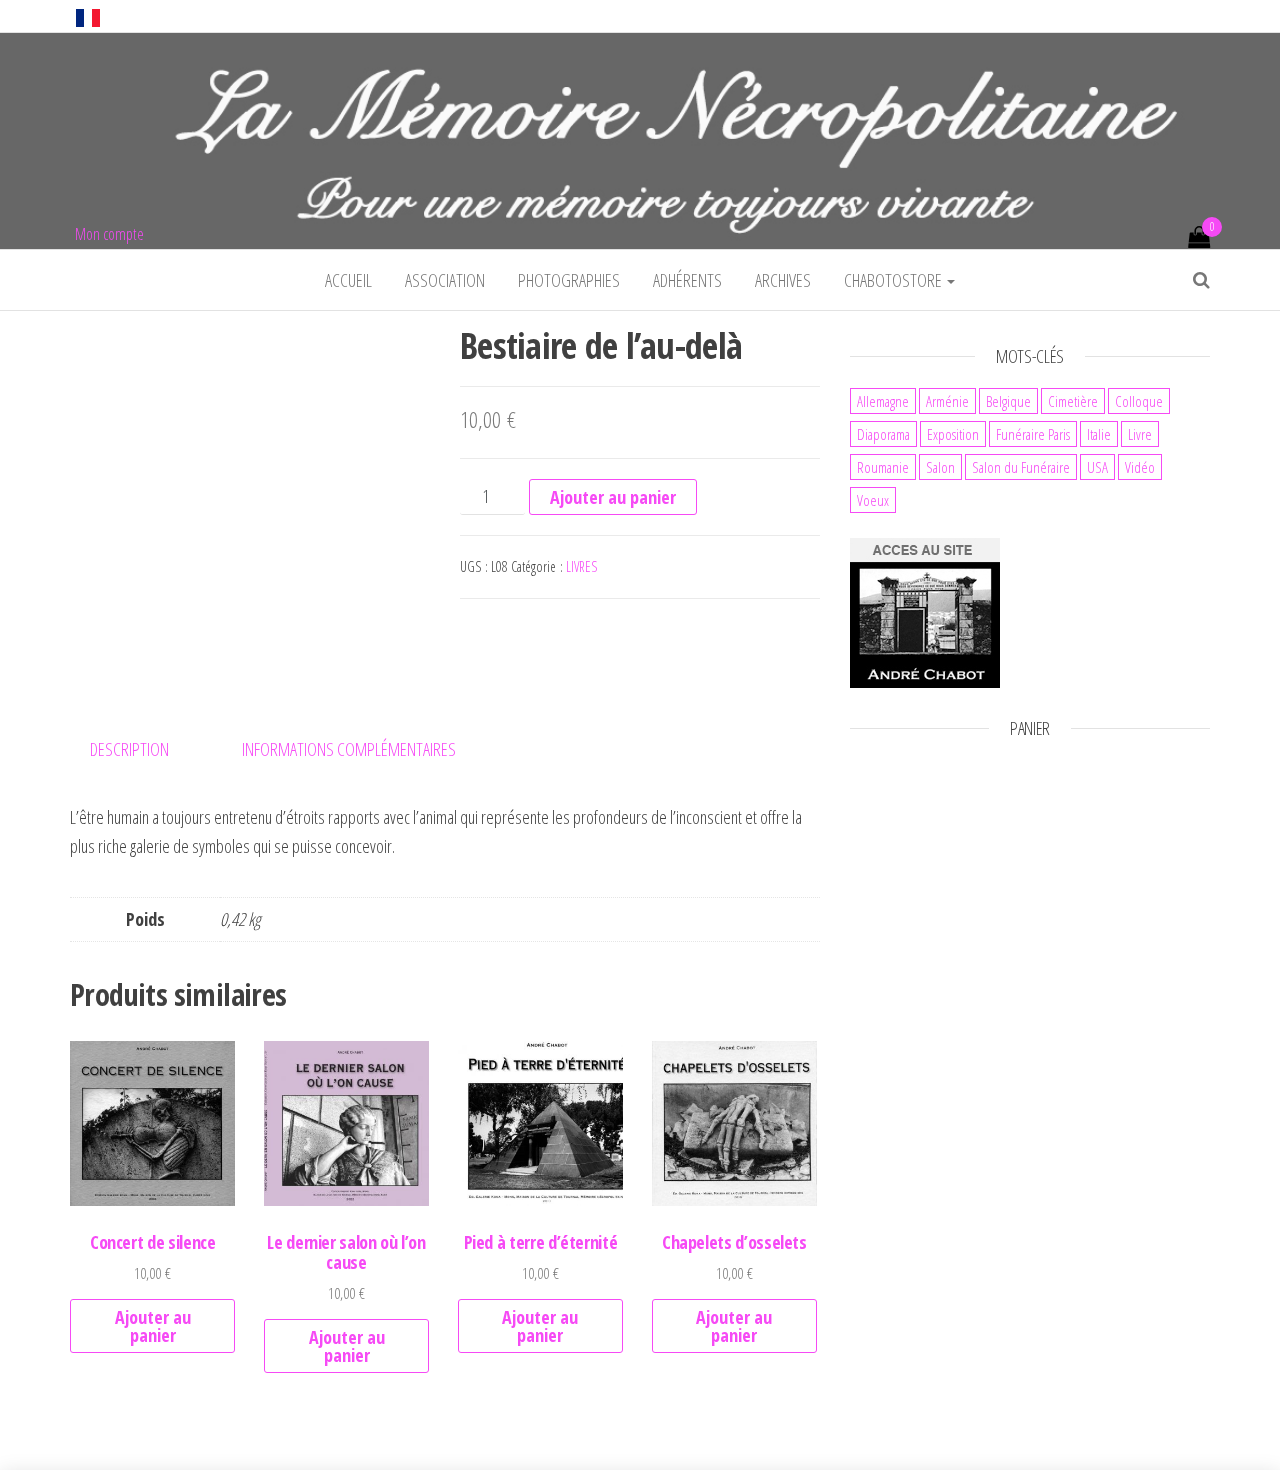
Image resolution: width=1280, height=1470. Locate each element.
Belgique (1008, 401)
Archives (783, 280)
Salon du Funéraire (1021, 467)
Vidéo (1140, 467)
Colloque (1139, 401)
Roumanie (883, 467)
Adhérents (687, 280)
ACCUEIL (348, 280)
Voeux (873, 500)
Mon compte (109, 234)
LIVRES (581, 566)
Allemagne (883, 401)
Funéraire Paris (1033, 434)
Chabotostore (894, 280)
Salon (940, 467)
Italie (1099, 434)
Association (445, 280)
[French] (88, 16)
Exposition (953, 434)
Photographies (569, 280)
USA (1097, 467)
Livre (1140, 434)
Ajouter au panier (613, 497)
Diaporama (883, 434)
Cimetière (1073, 401)
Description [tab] (129, 749)
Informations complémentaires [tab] (349, 749)
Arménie (947, 401)
